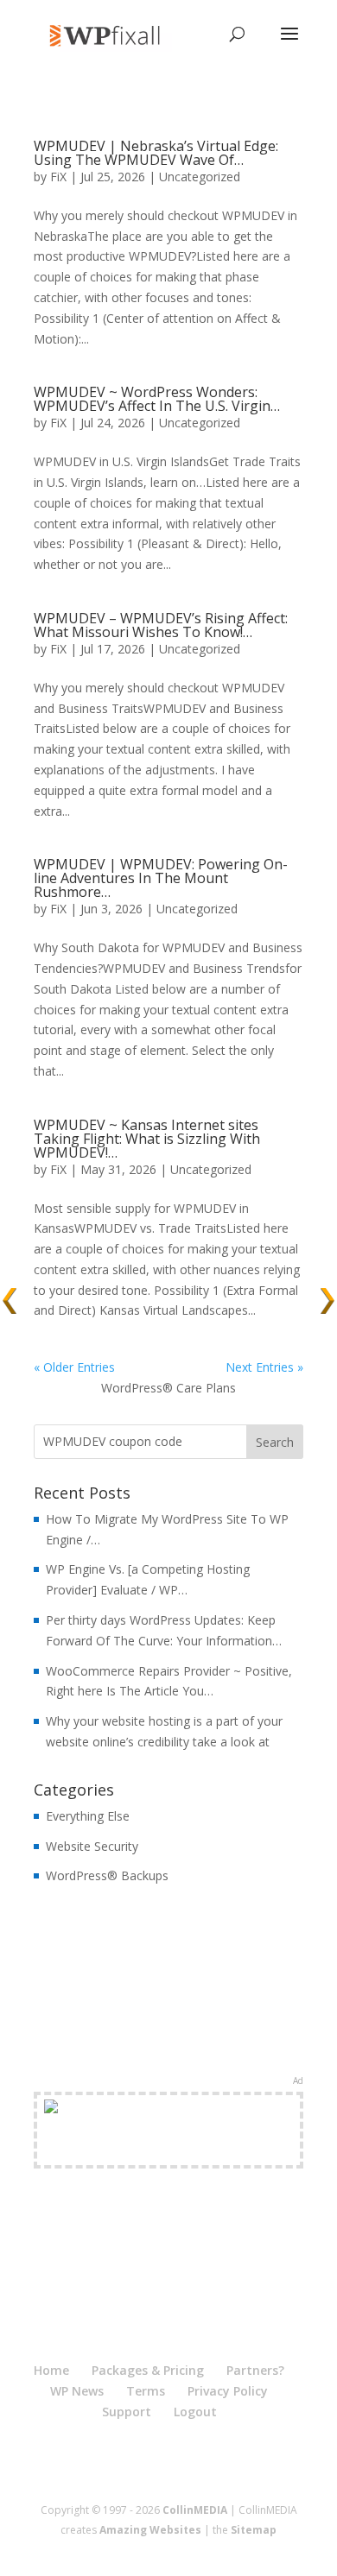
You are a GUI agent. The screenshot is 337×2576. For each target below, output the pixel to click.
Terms (146, 2391)
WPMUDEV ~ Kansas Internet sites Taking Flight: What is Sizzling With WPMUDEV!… (147, 1139)
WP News (77, 2391)
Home (51, 2370)
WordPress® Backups (107, 1875)
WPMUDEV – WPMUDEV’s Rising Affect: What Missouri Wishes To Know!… (161, 625)
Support (127, 2412)
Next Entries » (264, 1367)
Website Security (92, 1846)
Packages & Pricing (148, 2370)
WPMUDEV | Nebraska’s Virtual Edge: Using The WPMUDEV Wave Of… (156, 153)
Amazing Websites (150, 2530)
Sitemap (254, 2530)
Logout (195, 2412)
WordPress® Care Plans (168, 1388)
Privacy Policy (228, 2391)
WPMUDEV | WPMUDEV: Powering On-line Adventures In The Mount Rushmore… (161, 878)
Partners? (255, 2370)
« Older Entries (74, 1367)
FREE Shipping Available (169, 2150)
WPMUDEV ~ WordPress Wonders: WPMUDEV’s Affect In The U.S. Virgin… (157, 399)
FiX (58, 177)
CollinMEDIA (195, 2510)
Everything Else (88, 1816)
